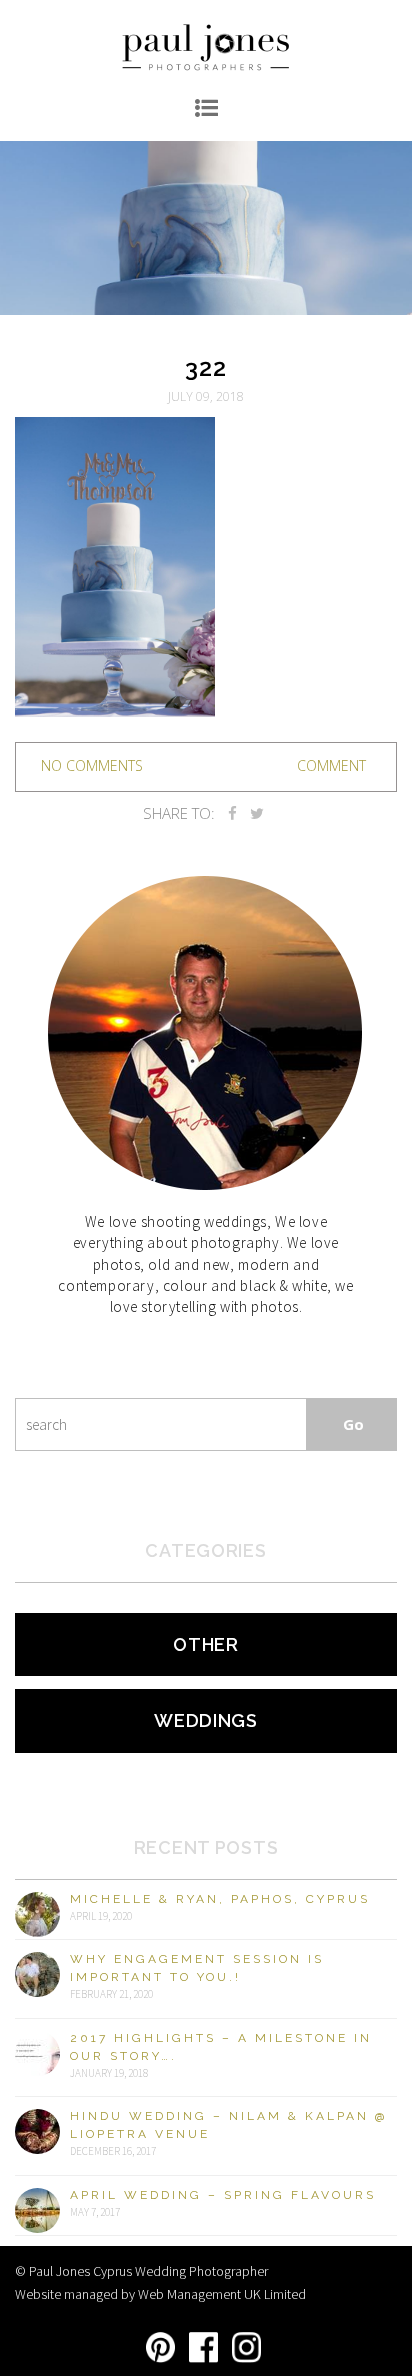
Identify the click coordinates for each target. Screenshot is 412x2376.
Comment (331, 765)
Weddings (206, 1720)
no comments (92, 765)
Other (206, 1644)
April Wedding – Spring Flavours (223, 2195)
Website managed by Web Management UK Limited (160, 2294)
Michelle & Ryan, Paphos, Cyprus (220, 1899)
